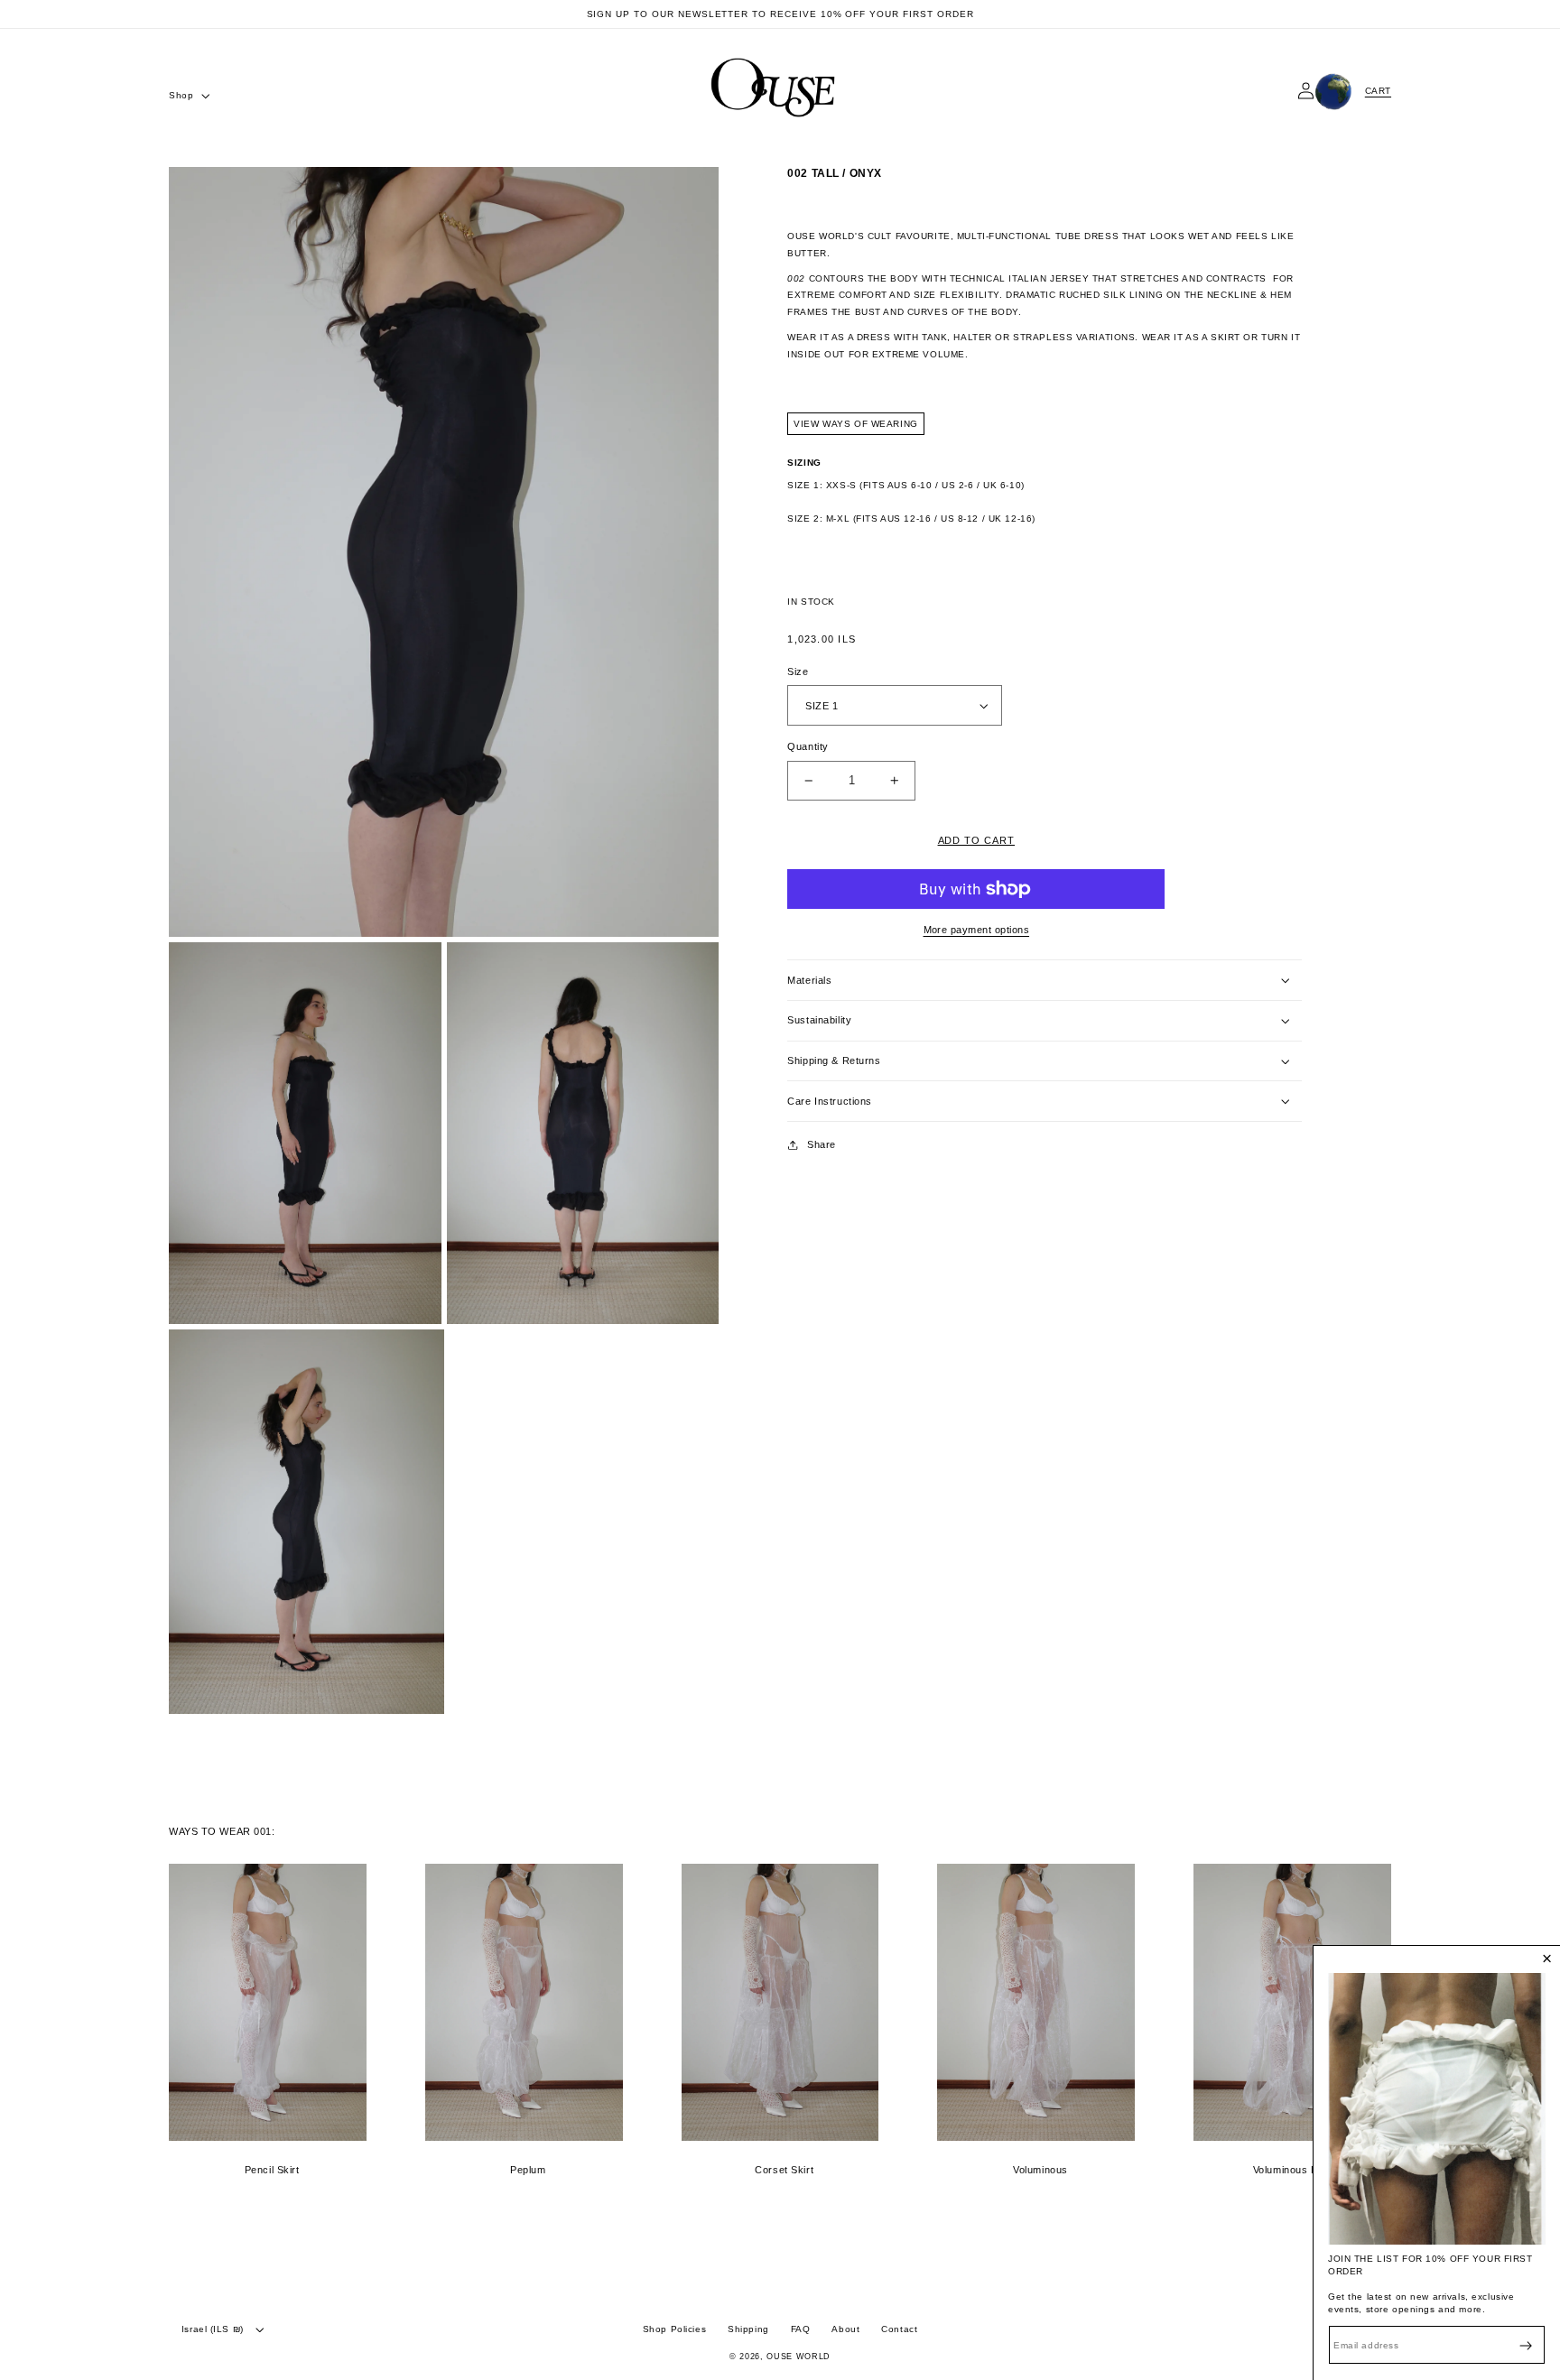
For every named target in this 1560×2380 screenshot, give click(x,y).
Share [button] (822, 1144)
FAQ (801, 2329)
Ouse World (799, 2357)
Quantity (808, 746)
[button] (188, 96)
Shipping (748, 2329)
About (845, 2329)
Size (798, 671)
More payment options (977, 930)
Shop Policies (674, 2329)
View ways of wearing (855, 424)
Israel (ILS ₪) (213, 2329)
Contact (899, 2329)
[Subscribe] (1526, 2345)
